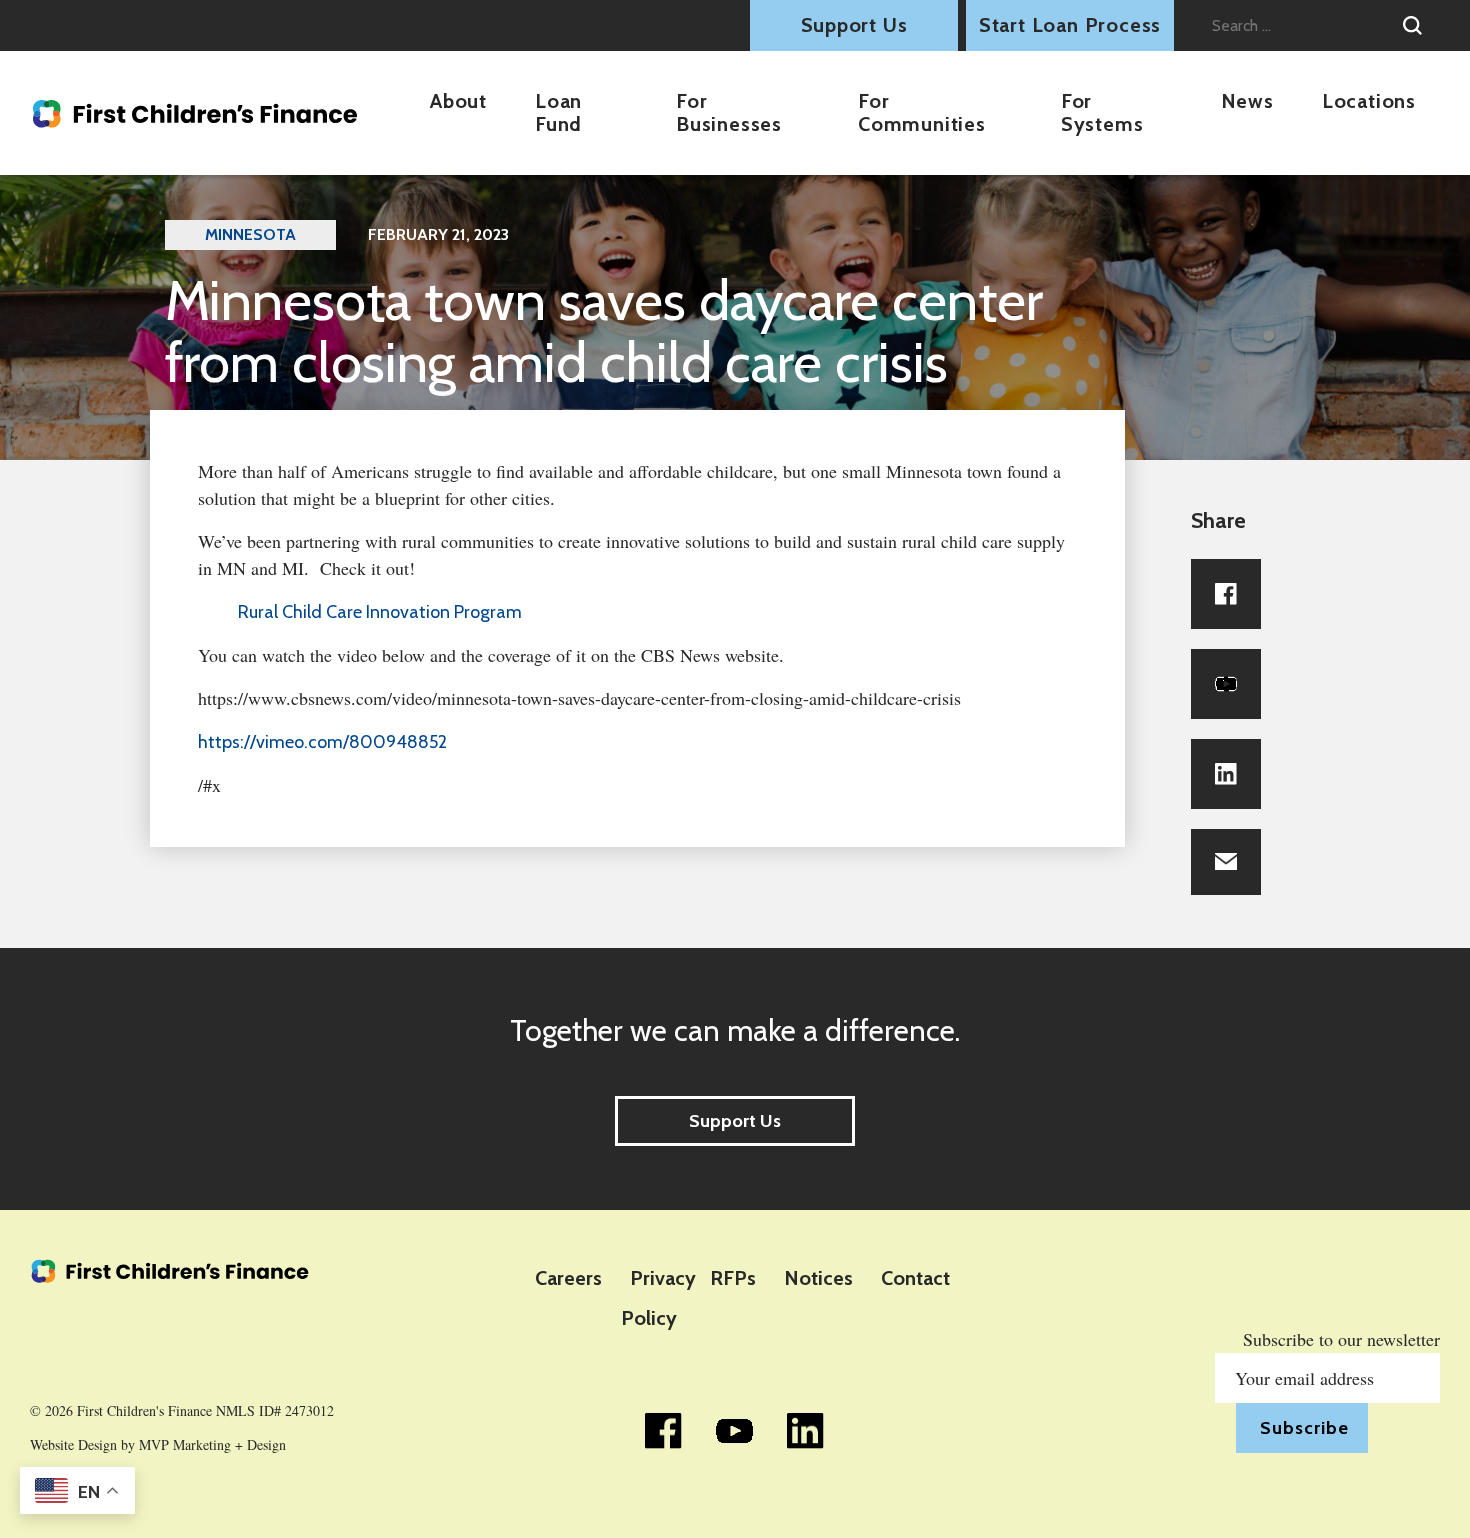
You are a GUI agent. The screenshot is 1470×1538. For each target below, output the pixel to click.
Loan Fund (558, 112)
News (1247, 101)
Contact (915, 1278)
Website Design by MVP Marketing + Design (158, 1445)
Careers (568, 1278)
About (458, 101)
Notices (818, 1278)
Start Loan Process (1070, 25)
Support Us (854, 25)
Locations (1369, 101)
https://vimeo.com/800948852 (322, 742)
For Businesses (729, 112)
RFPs (733, 1278)
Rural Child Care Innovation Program (380, 612)
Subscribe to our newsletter (1341, 1339)
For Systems (1102, 112)
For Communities (922, 112)
